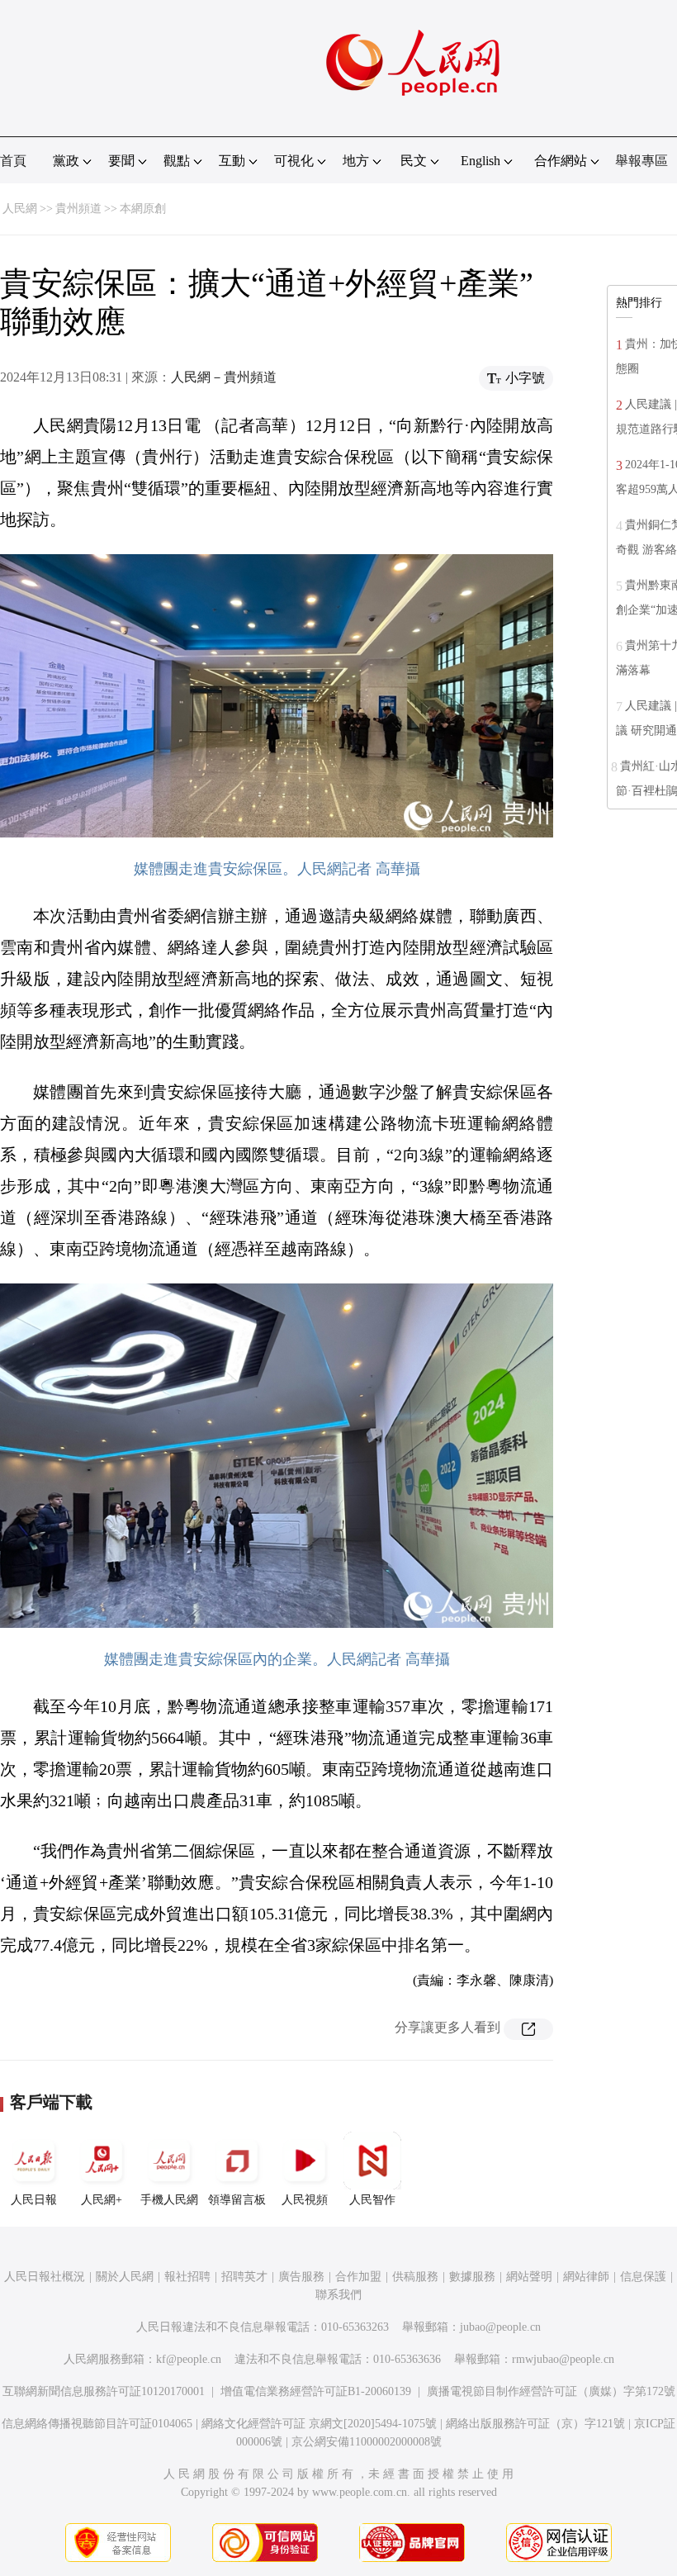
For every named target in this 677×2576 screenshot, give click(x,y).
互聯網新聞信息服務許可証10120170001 (104, 2391)
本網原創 (143, 209)
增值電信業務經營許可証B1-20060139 (316, 2391)
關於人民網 (125, 2277)
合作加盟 (358, 2277)
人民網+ (102, 2200)
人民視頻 (305, 2200)
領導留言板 (237, 2200)
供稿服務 (415, 2277)
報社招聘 (187, 2277)
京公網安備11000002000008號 (367, 2442)
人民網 (20, 209)
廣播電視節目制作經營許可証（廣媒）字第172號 (551, 2391)
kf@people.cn (189, 2359)
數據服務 (472, 2277)
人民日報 (34, 2200)
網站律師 (586, 2277)
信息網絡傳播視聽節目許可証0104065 (97, 2424)
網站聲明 (529, 2277)
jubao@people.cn (500, 2327)
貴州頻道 (78, 209)
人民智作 (372, 2200)
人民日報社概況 (45, 2277)
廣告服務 (301, 2277)
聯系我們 (338, 2295)
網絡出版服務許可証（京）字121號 (535, 2424)
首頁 (13, 161)
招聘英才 (244, 2277)
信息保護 (643, 2277)
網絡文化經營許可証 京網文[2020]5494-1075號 (319, 2424)
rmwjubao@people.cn (563, 2359)
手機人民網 (169, 2200)
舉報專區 (641, 161)
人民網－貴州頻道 (224, 377)
